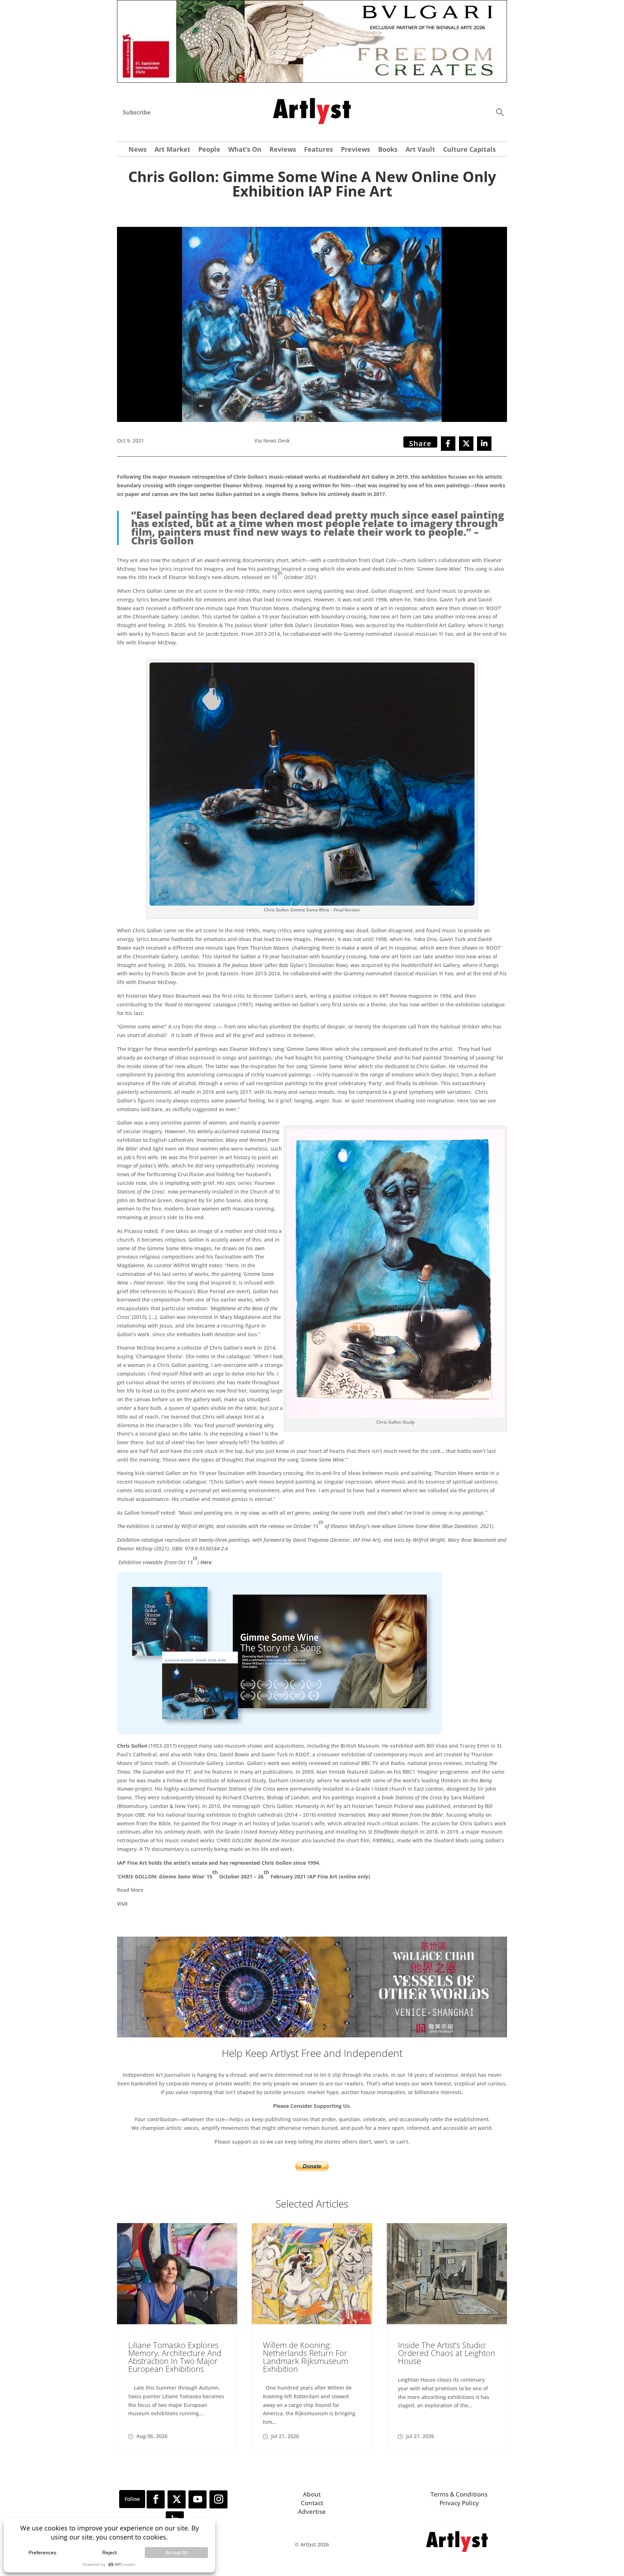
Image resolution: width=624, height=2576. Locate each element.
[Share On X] (466, 444)
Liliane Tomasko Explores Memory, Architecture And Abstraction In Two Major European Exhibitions (175, 2357)
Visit (122, 1904)
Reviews (283, 150)
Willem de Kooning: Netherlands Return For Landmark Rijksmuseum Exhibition (305, 2357)
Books (388, 150)
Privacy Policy (459, 2503)
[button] (500, 112)
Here (206, 1562)
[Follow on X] (177, 2499)
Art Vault (420, 150)
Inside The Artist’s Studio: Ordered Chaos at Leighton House (447, 2353)
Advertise (312, 2512)
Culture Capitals (469, 150)
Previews (356, 150)
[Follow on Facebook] (156, 2499)
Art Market (172, 150)
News (138, 150)
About (312, 2494)
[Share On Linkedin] (484, 444)
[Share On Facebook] (448, 444)
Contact (312, 2503)
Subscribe (137, 112)
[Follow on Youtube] (198, 2499)
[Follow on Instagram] (218, 2499)
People (209, 150)
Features (318, 150)
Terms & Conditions (459, 2494)
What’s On (245, 150)
